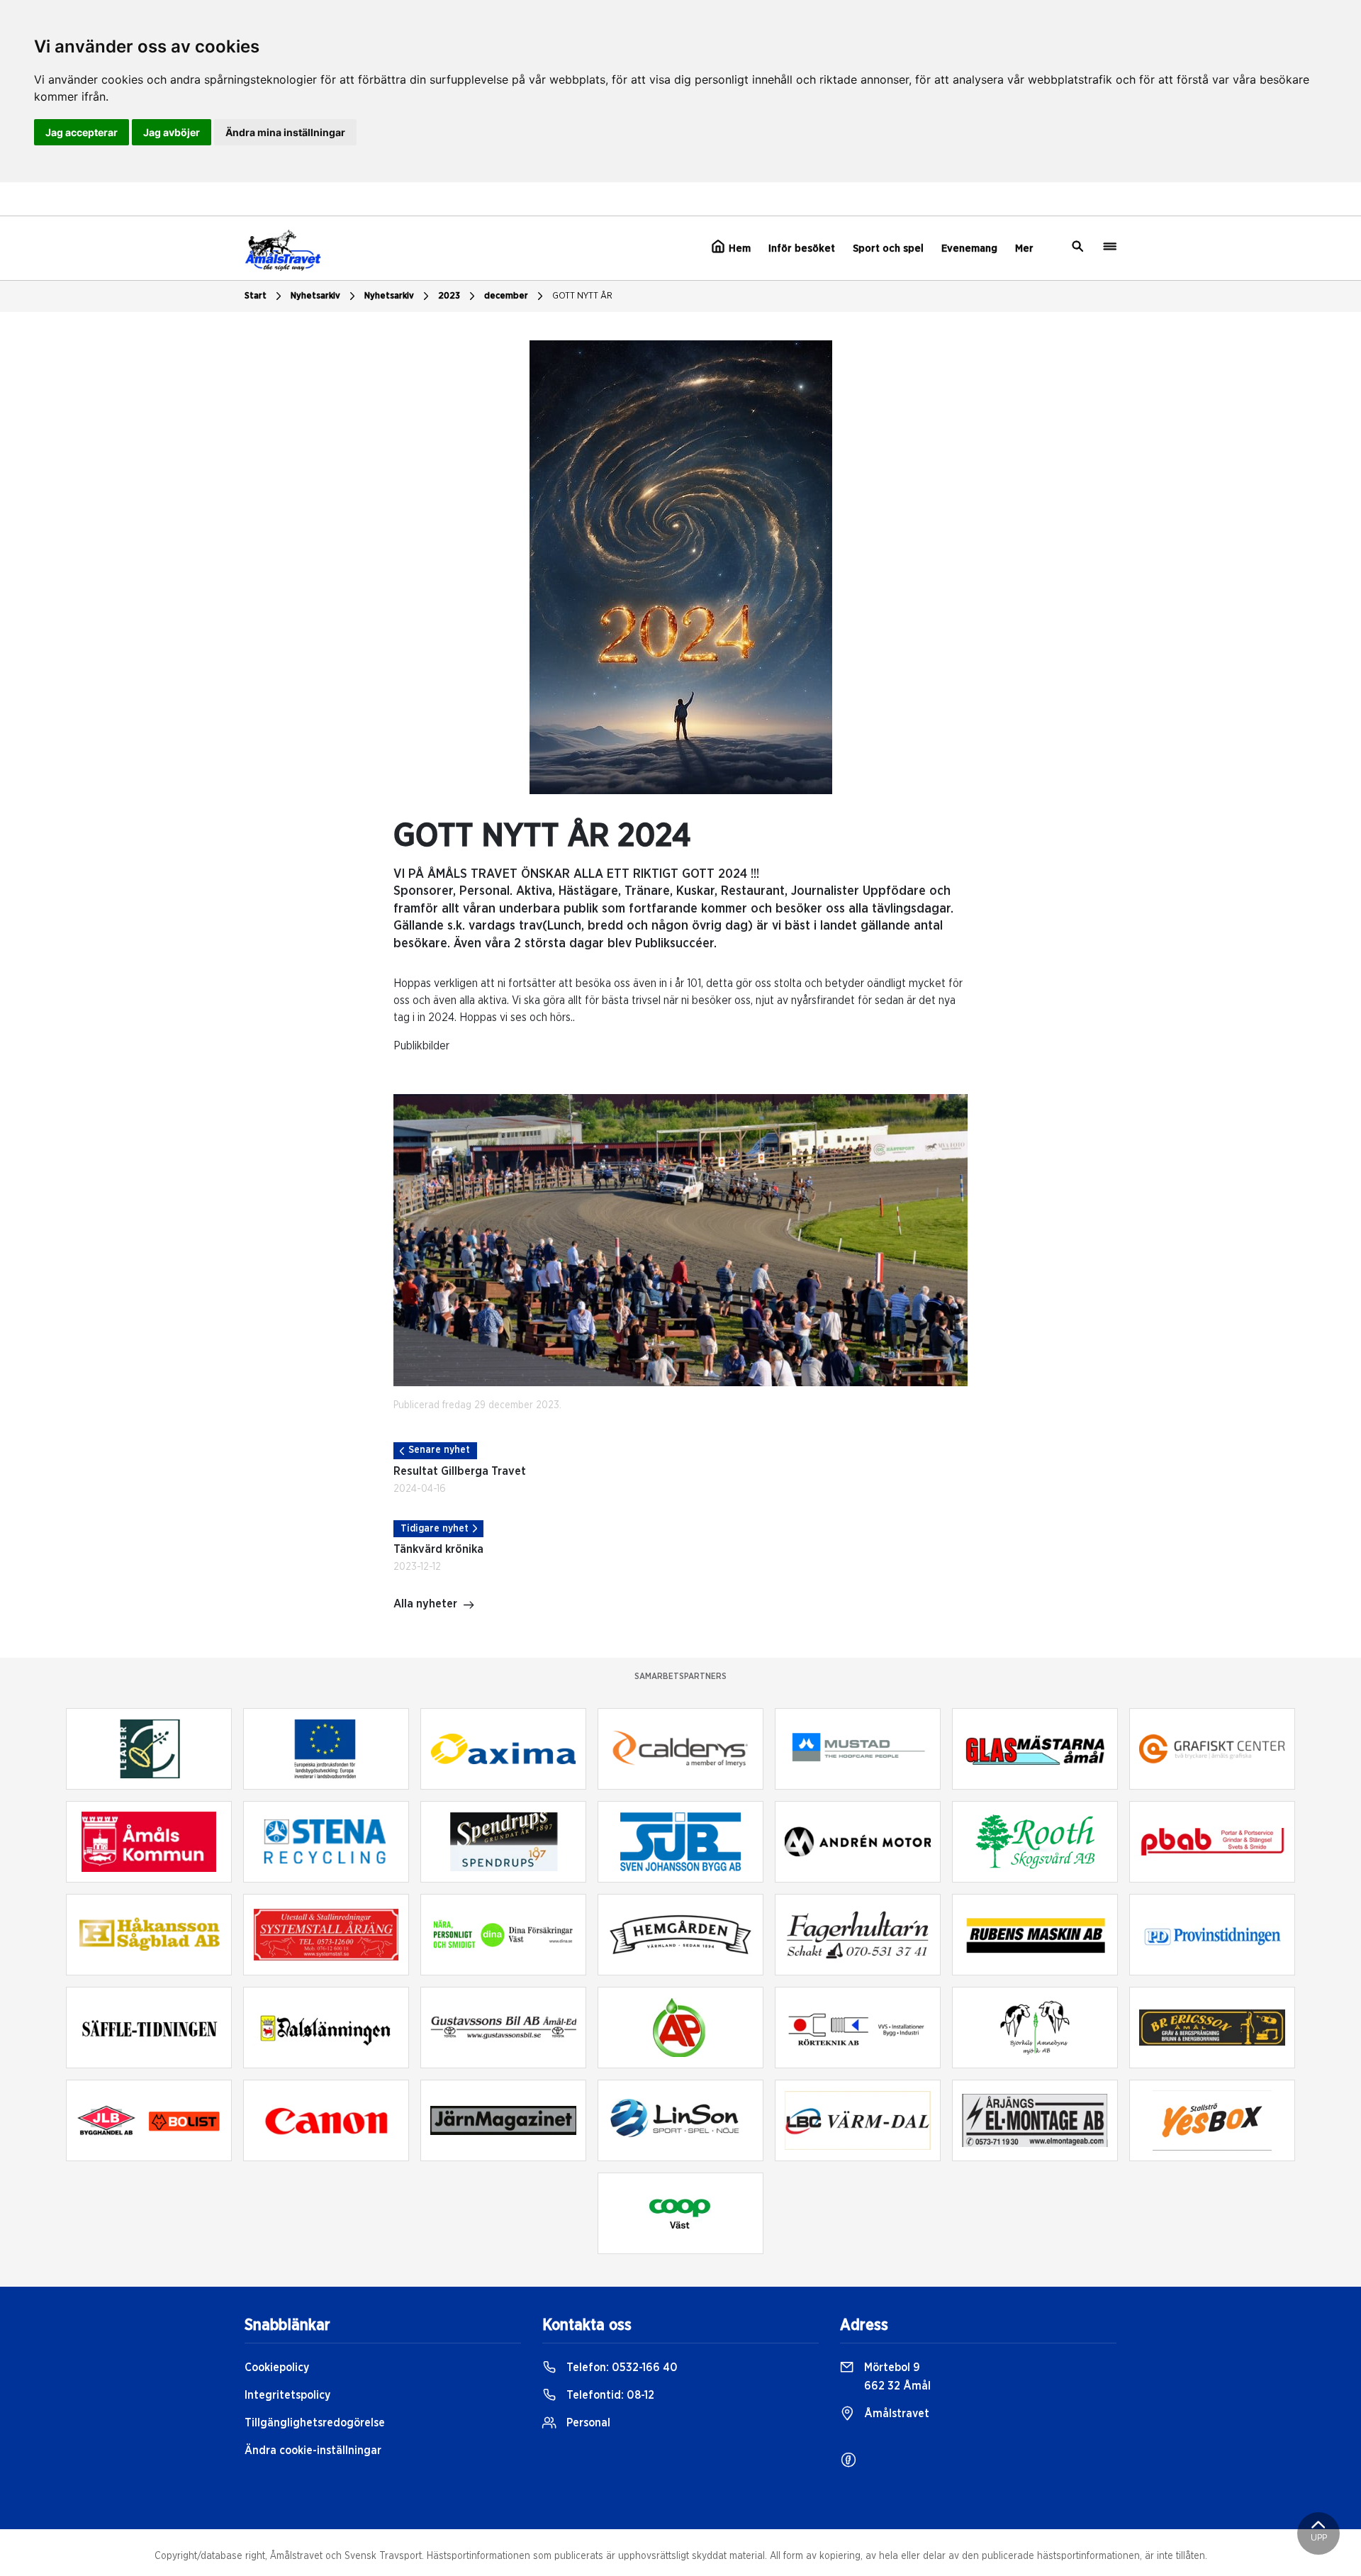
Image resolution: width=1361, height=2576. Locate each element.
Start (256, 296)
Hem (738, 249)
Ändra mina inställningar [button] (285, 132)
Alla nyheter (425, 1604)
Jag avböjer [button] (172, 132)
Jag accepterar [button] (82, 132)
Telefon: (621, 2368)
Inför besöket (802, 249)
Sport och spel (888, 249)
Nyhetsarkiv (389, 296)
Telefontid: (609, 2395)
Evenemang (969, 249)
